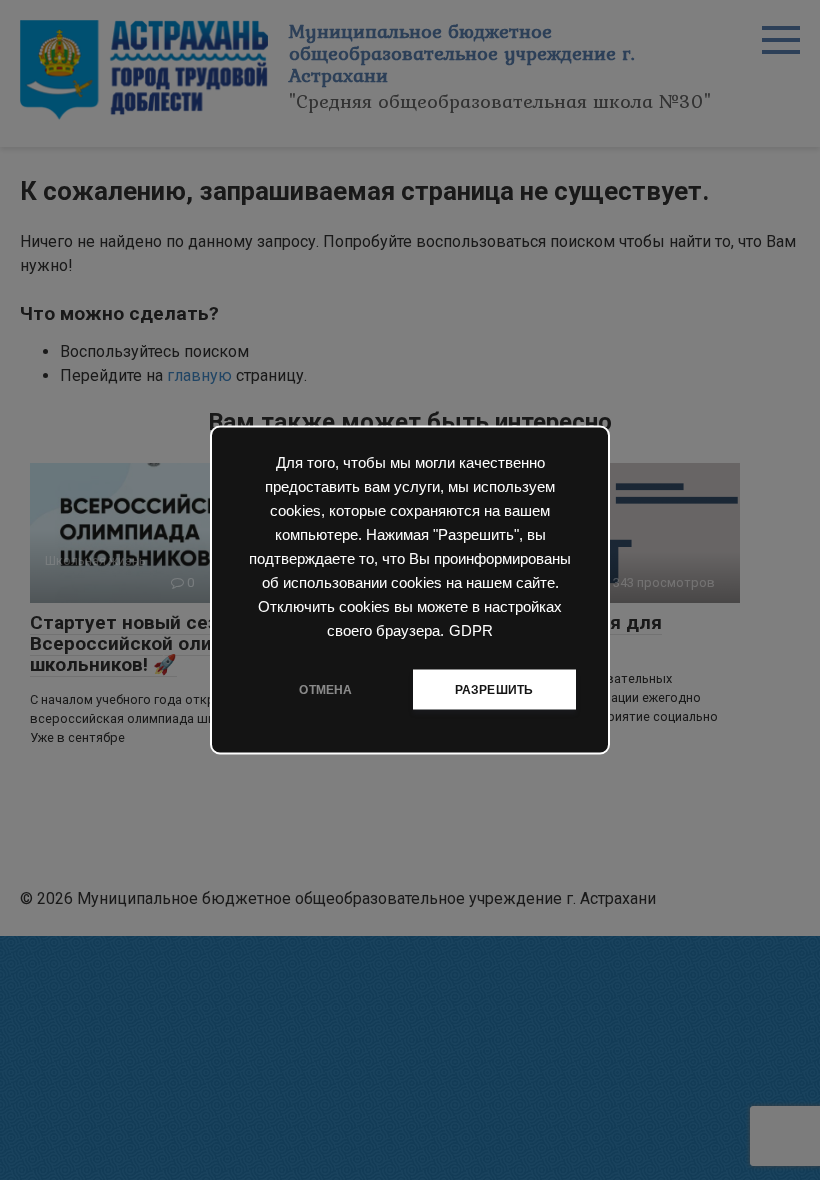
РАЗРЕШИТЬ (494, 690)
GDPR (471, 631)
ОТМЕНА (325, 690)
